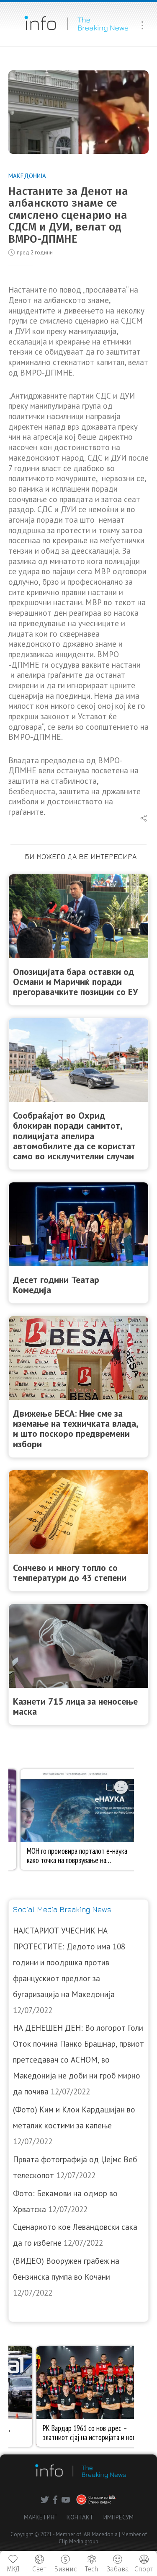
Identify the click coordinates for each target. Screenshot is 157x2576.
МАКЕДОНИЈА (27, 176)
